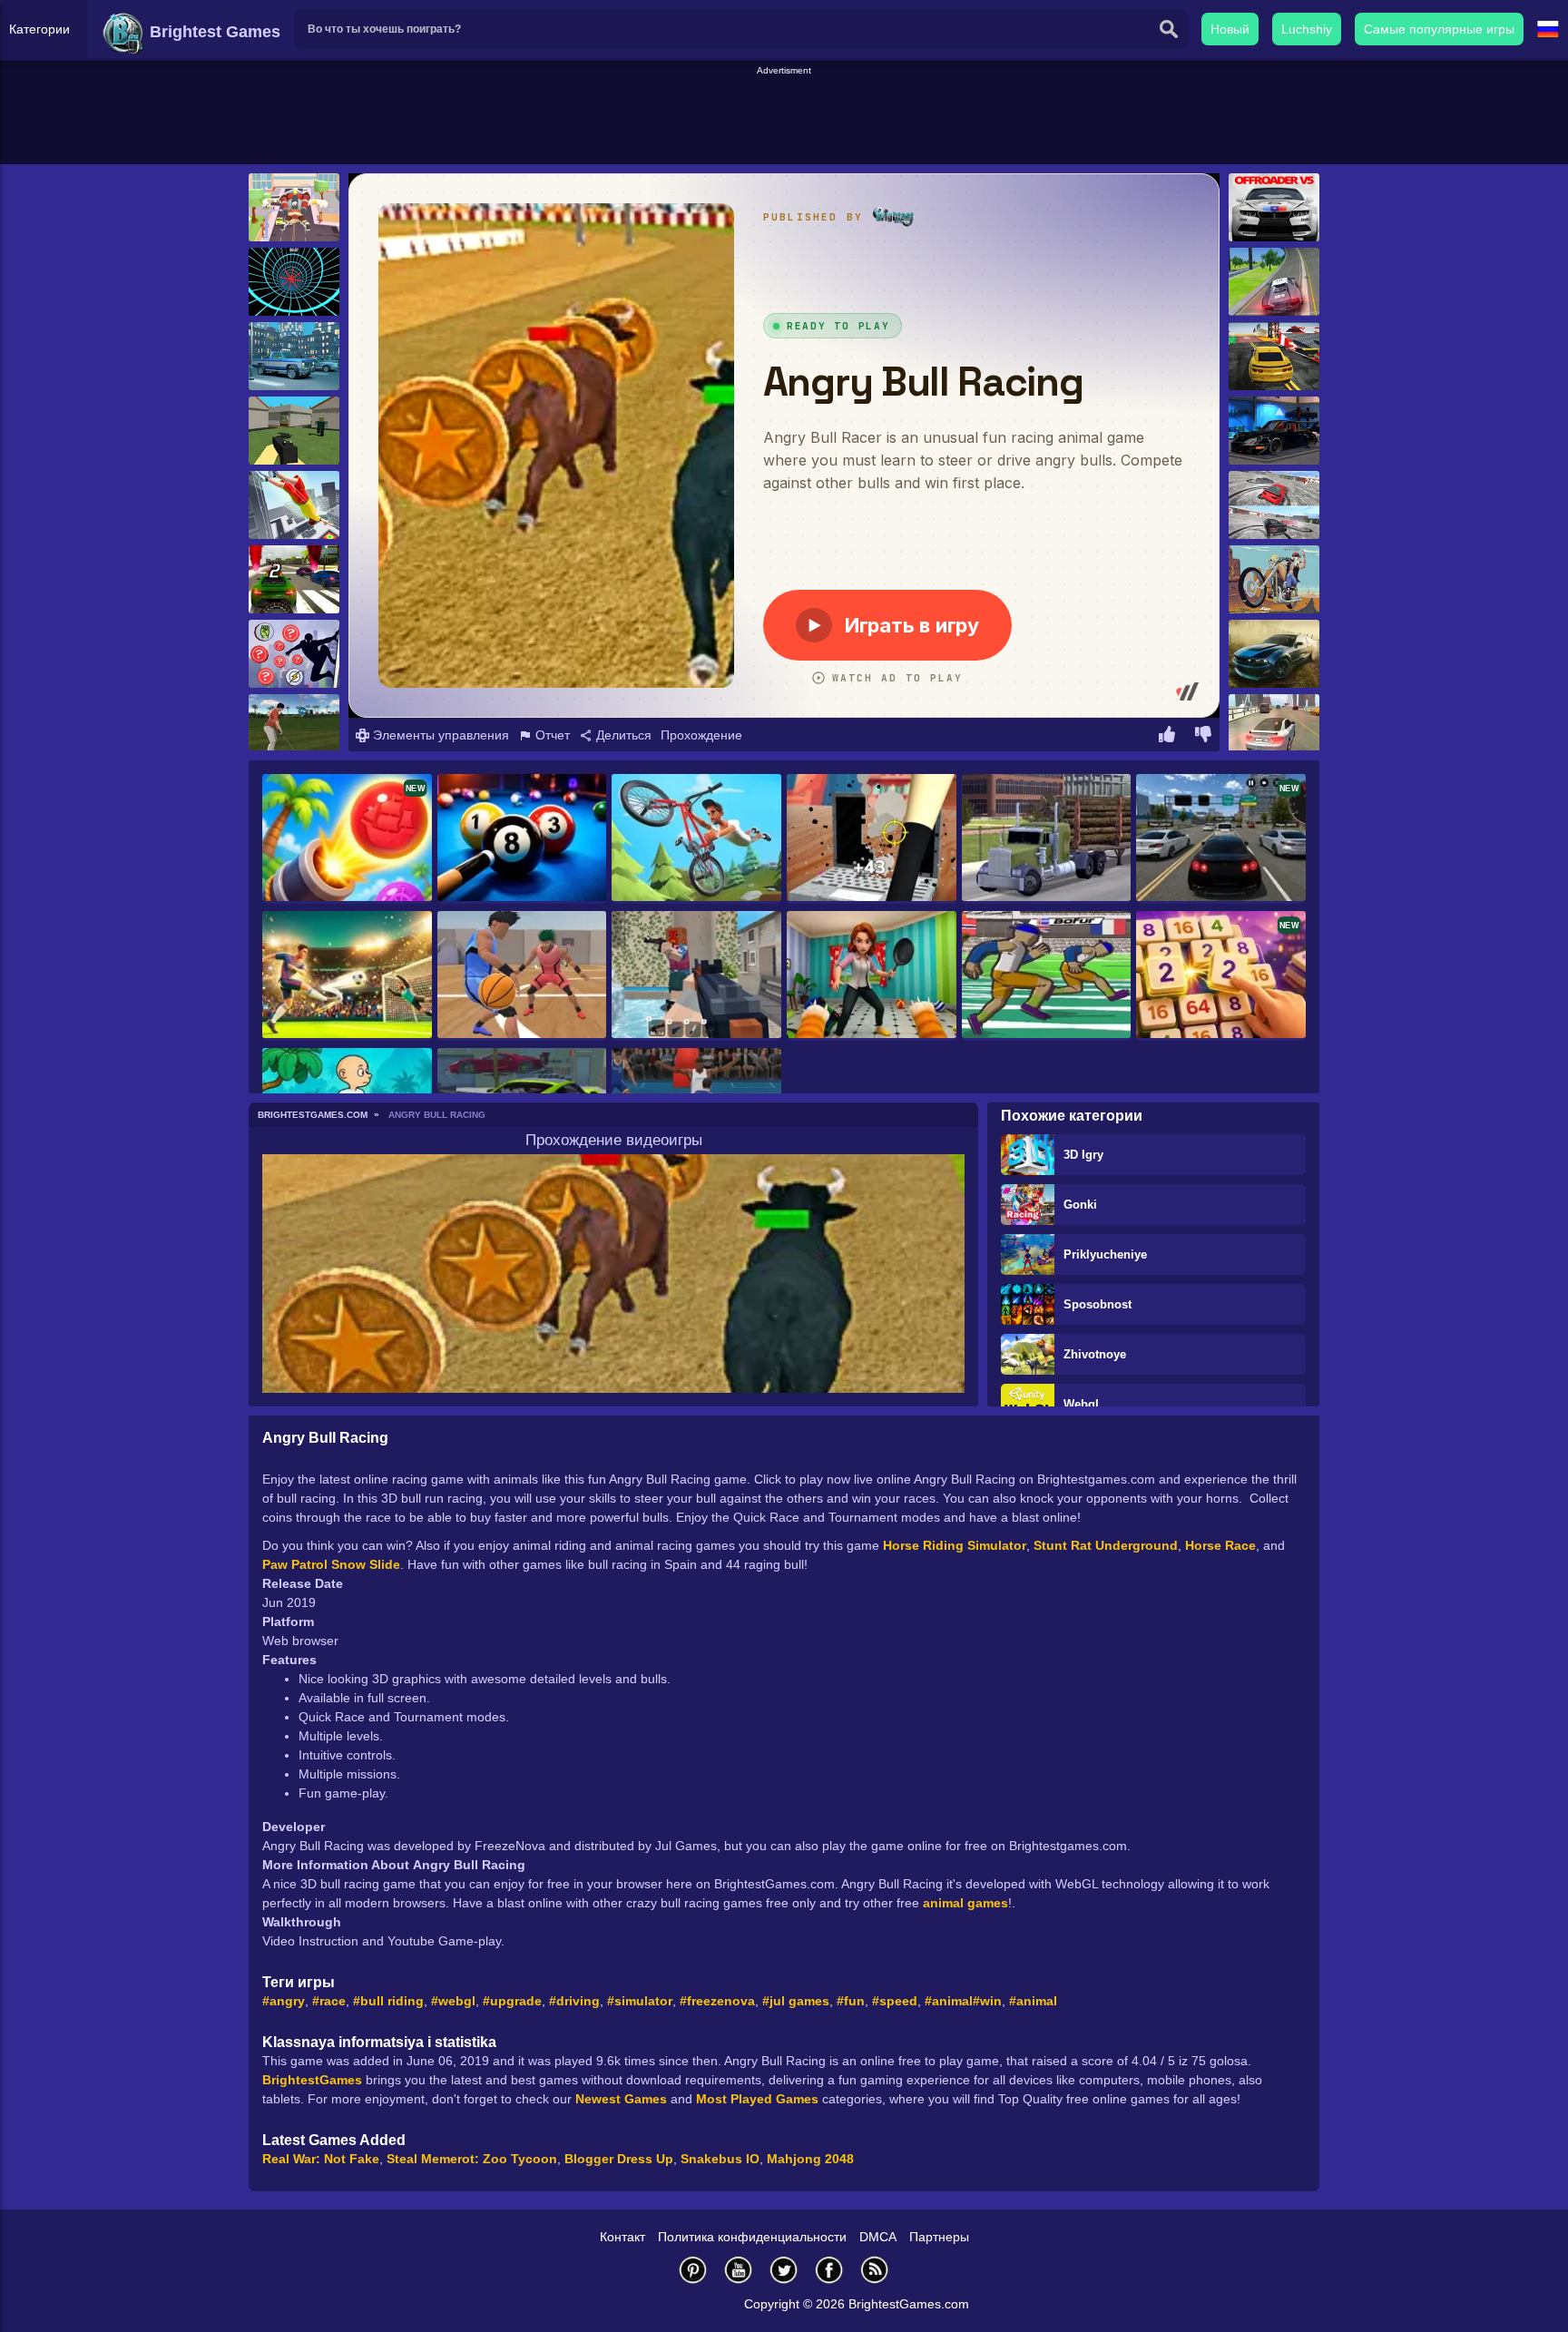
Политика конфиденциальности (752, 2237)
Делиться (622, 735)
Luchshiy (1307, 29)
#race (329, 2001)
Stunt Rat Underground (1106, 1545)
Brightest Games (213, 32)
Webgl (1081, 1404)
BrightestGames (312, 2080)
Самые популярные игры (1439, 29)
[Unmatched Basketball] (522, 976)
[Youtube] (739, 2270)
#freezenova (717, 2001)
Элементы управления (439, 735)
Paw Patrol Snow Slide (331, 1564)
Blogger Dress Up (619, 2159)
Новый (1230, 29)
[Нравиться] (1167, 737)
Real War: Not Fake (321, 2159)
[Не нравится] (1203, 737)
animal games (965, 1903)
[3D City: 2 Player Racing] (294, 356)
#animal (949, 2001)
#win (987, 2001)
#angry (284, 2001)
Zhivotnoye (1095, 1354)
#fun (851, 2001)
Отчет (551, 735)
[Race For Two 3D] (1274, 505)
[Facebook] (829, 2270)
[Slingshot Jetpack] (294, 207)
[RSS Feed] (875, 2270)
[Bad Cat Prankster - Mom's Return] (872, 976)
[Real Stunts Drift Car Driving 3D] (1274, 282)
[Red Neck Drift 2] (1274, 654)
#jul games (796, 2001)
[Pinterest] (693, 2270)
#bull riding (388, 2001)
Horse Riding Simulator (955, 1545)
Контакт (622, 2237)
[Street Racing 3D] (294, 579)
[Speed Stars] (1047, 976)
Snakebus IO (720, 2159)
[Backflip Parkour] (294, 505)
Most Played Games (757, 2099)
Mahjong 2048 (810, 2159)
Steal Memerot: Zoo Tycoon (472, 2159)
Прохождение (701, 735)
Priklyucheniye (1105, 1254)
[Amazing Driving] (1274, 728)
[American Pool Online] (522, 839)
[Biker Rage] (1274, 579)
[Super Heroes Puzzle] (294, 654)
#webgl (453, 2001)
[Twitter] (784, 2270)
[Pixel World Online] (696, 976)
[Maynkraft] (294, 431)
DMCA (878, 2237)
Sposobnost (1098, 1304)
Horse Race (1220, 1545)
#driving (574, 2001)
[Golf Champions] (294, 728)
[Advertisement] (784, 119)
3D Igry (1083, 1155)
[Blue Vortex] (294, 282)
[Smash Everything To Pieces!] (872, 839)
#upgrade (512, 2001)
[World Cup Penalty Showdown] (347, 976)
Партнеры (939, 2237)
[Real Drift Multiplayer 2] (1274, 431)
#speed (895, 2001)
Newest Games (621, 2099)
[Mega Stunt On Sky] (1274, 356)
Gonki (1080, 1205)
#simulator (640, 2001)
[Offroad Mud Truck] (1047, 839)
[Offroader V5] (1274, 207)
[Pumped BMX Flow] (696, 839)
